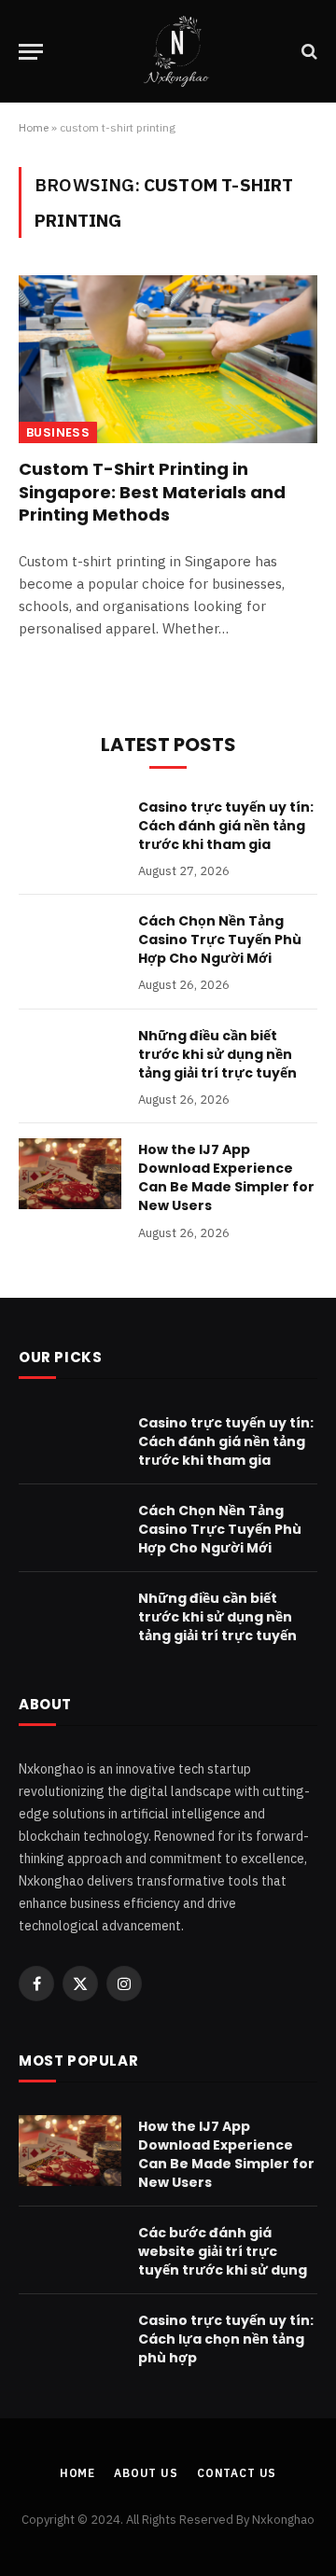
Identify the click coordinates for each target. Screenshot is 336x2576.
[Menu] (31, 52)
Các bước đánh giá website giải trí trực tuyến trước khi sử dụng (223, 2251)
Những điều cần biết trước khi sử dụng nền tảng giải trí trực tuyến (217, 1054)
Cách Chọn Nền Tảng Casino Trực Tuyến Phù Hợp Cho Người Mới (220, 940)
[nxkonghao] (177, 51)
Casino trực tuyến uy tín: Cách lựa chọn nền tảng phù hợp (226, 2339)
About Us (146, 2473)
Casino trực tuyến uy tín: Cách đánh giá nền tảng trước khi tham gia (226, 826)
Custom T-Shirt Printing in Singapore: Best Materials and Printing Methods (152, 492)
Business (58, 432)
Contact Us (237, 2473)
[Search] (308, 52)
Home (34, 127)
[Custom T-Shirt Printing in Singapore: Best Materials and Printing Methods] (168, 359)
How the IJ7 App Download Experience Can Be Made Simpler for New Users (226, 1177)
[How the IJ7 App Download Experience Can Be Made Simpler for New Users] (70, 1174)
